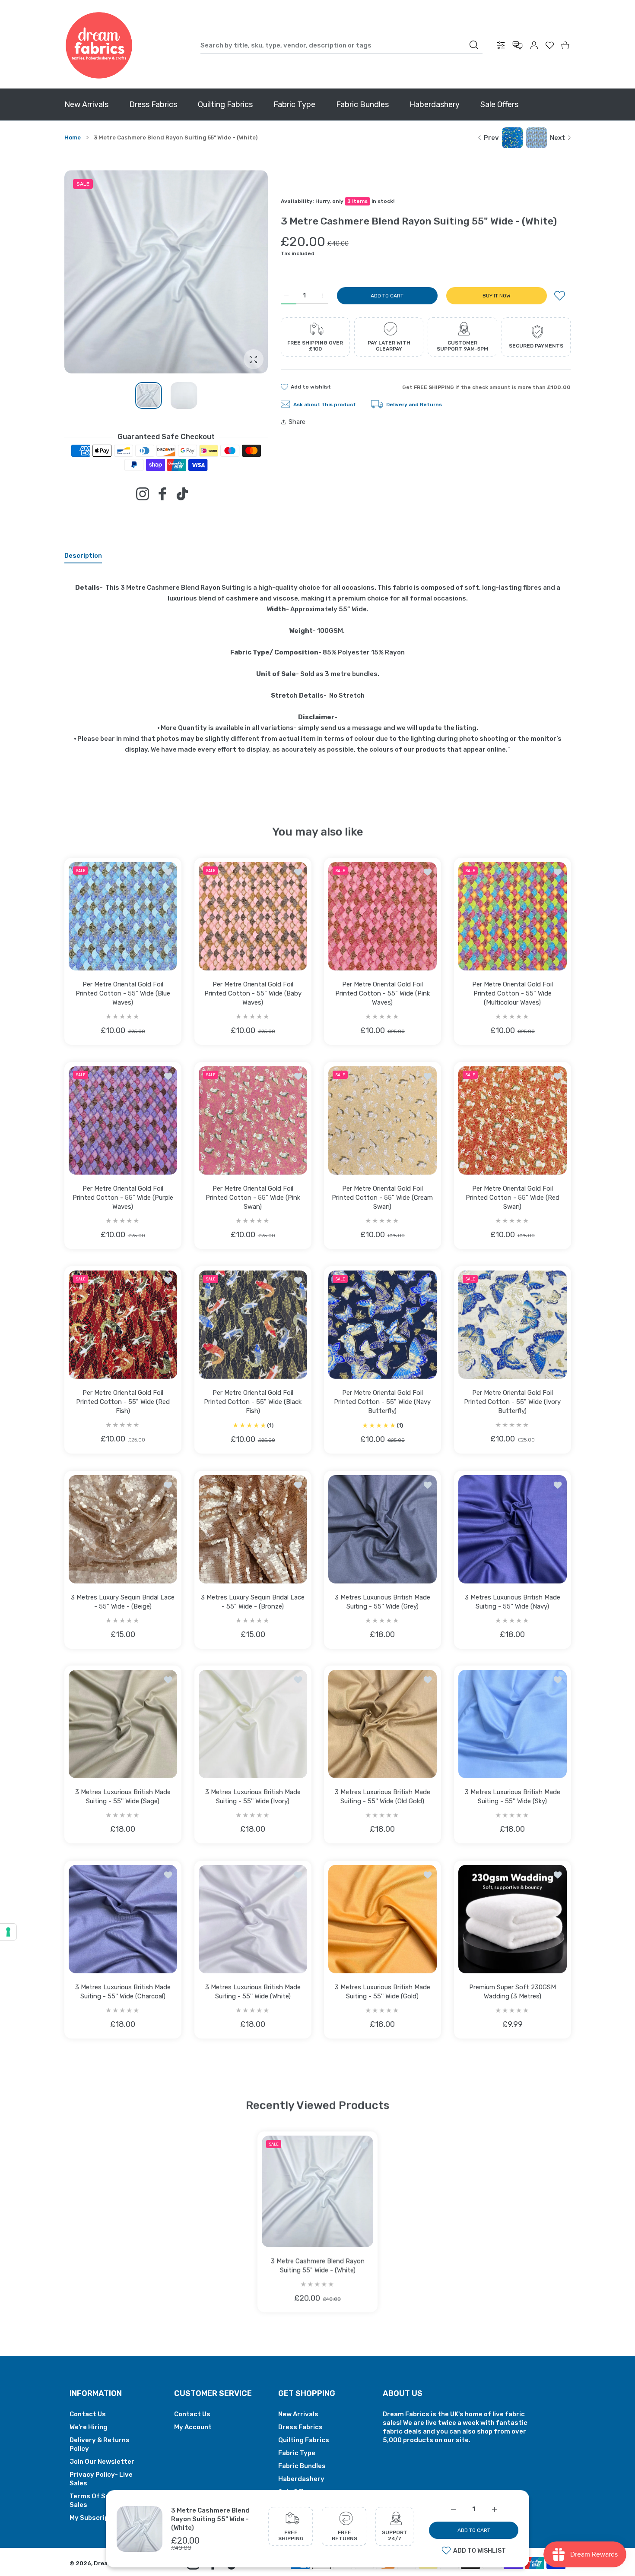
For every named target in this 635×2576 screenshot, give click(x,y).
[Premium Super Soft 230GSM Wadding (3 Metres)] (513, 1919)
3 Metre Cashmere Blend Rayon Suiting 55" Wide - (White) (210, 2519)
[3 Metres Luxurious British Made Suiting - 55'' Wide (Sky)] (513, 1724)
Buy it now (497, 296)
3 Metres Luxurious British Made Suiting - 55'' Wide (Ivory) (252, 1797)
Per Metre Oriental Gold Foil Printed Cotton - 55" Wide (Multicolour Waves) (512, 993)
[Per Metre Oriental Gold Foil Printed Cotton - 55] (123, 916)
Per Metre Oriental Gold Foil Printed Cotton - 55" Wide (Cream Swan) (382, 1197)
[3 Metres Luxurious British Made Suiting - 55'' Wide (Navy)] (513, 1529)
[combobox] (341, 45)
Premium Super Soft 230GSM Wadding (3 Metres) (512, 1991)
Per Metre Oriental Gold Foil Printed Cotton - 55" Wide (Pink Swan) (252, 1197)
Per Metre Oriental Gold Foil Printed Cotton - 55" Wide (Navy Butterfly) (382, 1401)
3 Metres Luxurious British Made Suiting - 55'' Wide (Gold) (383, 1991)
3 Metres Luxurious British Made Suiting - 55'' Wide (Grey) (383, 1601)
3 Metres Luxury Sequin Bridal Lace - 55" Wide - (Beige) (123, 1601)
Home (73, 137)
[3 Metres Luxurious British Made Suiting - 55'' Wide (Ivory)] (253, 1724)
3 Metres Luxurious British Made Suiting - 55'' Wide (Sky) (512, 1797)
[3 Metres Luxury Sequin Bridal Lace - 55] (123, 1529)
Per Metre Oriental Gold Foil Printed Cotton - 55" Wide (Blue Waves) (123, 993)
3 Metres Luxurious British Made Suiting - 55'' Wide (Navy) (512, 1601)
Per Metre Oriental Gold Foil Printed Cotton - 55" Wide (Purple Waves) (123, 1197)
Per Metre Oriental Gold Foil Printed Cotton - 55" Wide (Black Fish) (253, 1401)
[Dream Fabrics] (99, 45)
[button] (241, 272)
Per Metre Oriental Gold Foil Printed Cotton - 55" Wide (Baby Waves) (252, 993)
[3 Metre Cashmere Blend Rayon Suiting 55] (317, 2191)
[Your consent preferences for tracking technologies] (8, 1932)
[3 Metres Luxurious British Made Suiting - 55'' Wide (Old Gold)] (383, 1724)
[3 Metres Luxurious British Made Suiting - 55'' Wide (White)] (253, 1919)
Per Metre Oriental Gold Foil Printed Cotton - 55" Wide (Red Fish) (123, 1402)
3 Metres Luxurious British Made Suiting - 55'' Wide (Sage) (123, 1797)
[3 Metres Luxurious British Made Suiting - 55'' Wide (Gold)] (383, 1919)
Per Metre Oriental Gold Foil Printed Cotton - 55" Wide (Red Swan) (512, 1197)
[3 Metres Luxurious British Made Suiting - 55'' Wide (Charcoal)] (123, 1919)
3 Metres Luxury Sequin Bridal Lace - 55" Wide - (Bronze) (253, 1601)
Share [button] (297, 422)
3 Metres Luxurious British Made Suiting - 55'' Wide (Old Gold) (383, 1797)
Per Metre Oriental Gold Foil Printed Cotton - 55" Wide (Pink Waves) (383, 993)
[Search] (474, 45)
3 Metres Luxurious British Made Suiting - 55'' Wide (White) (252, 1991)
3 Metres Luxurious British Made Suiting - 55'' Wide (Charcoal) (123, 1991)
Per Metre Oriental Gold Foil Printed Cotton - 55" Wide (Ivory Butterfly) (512, 1402)
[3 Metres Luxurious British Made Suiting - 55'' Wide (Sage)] (123, 1724)
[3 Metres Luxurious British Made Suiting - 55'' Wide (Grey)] (383, 1529)
